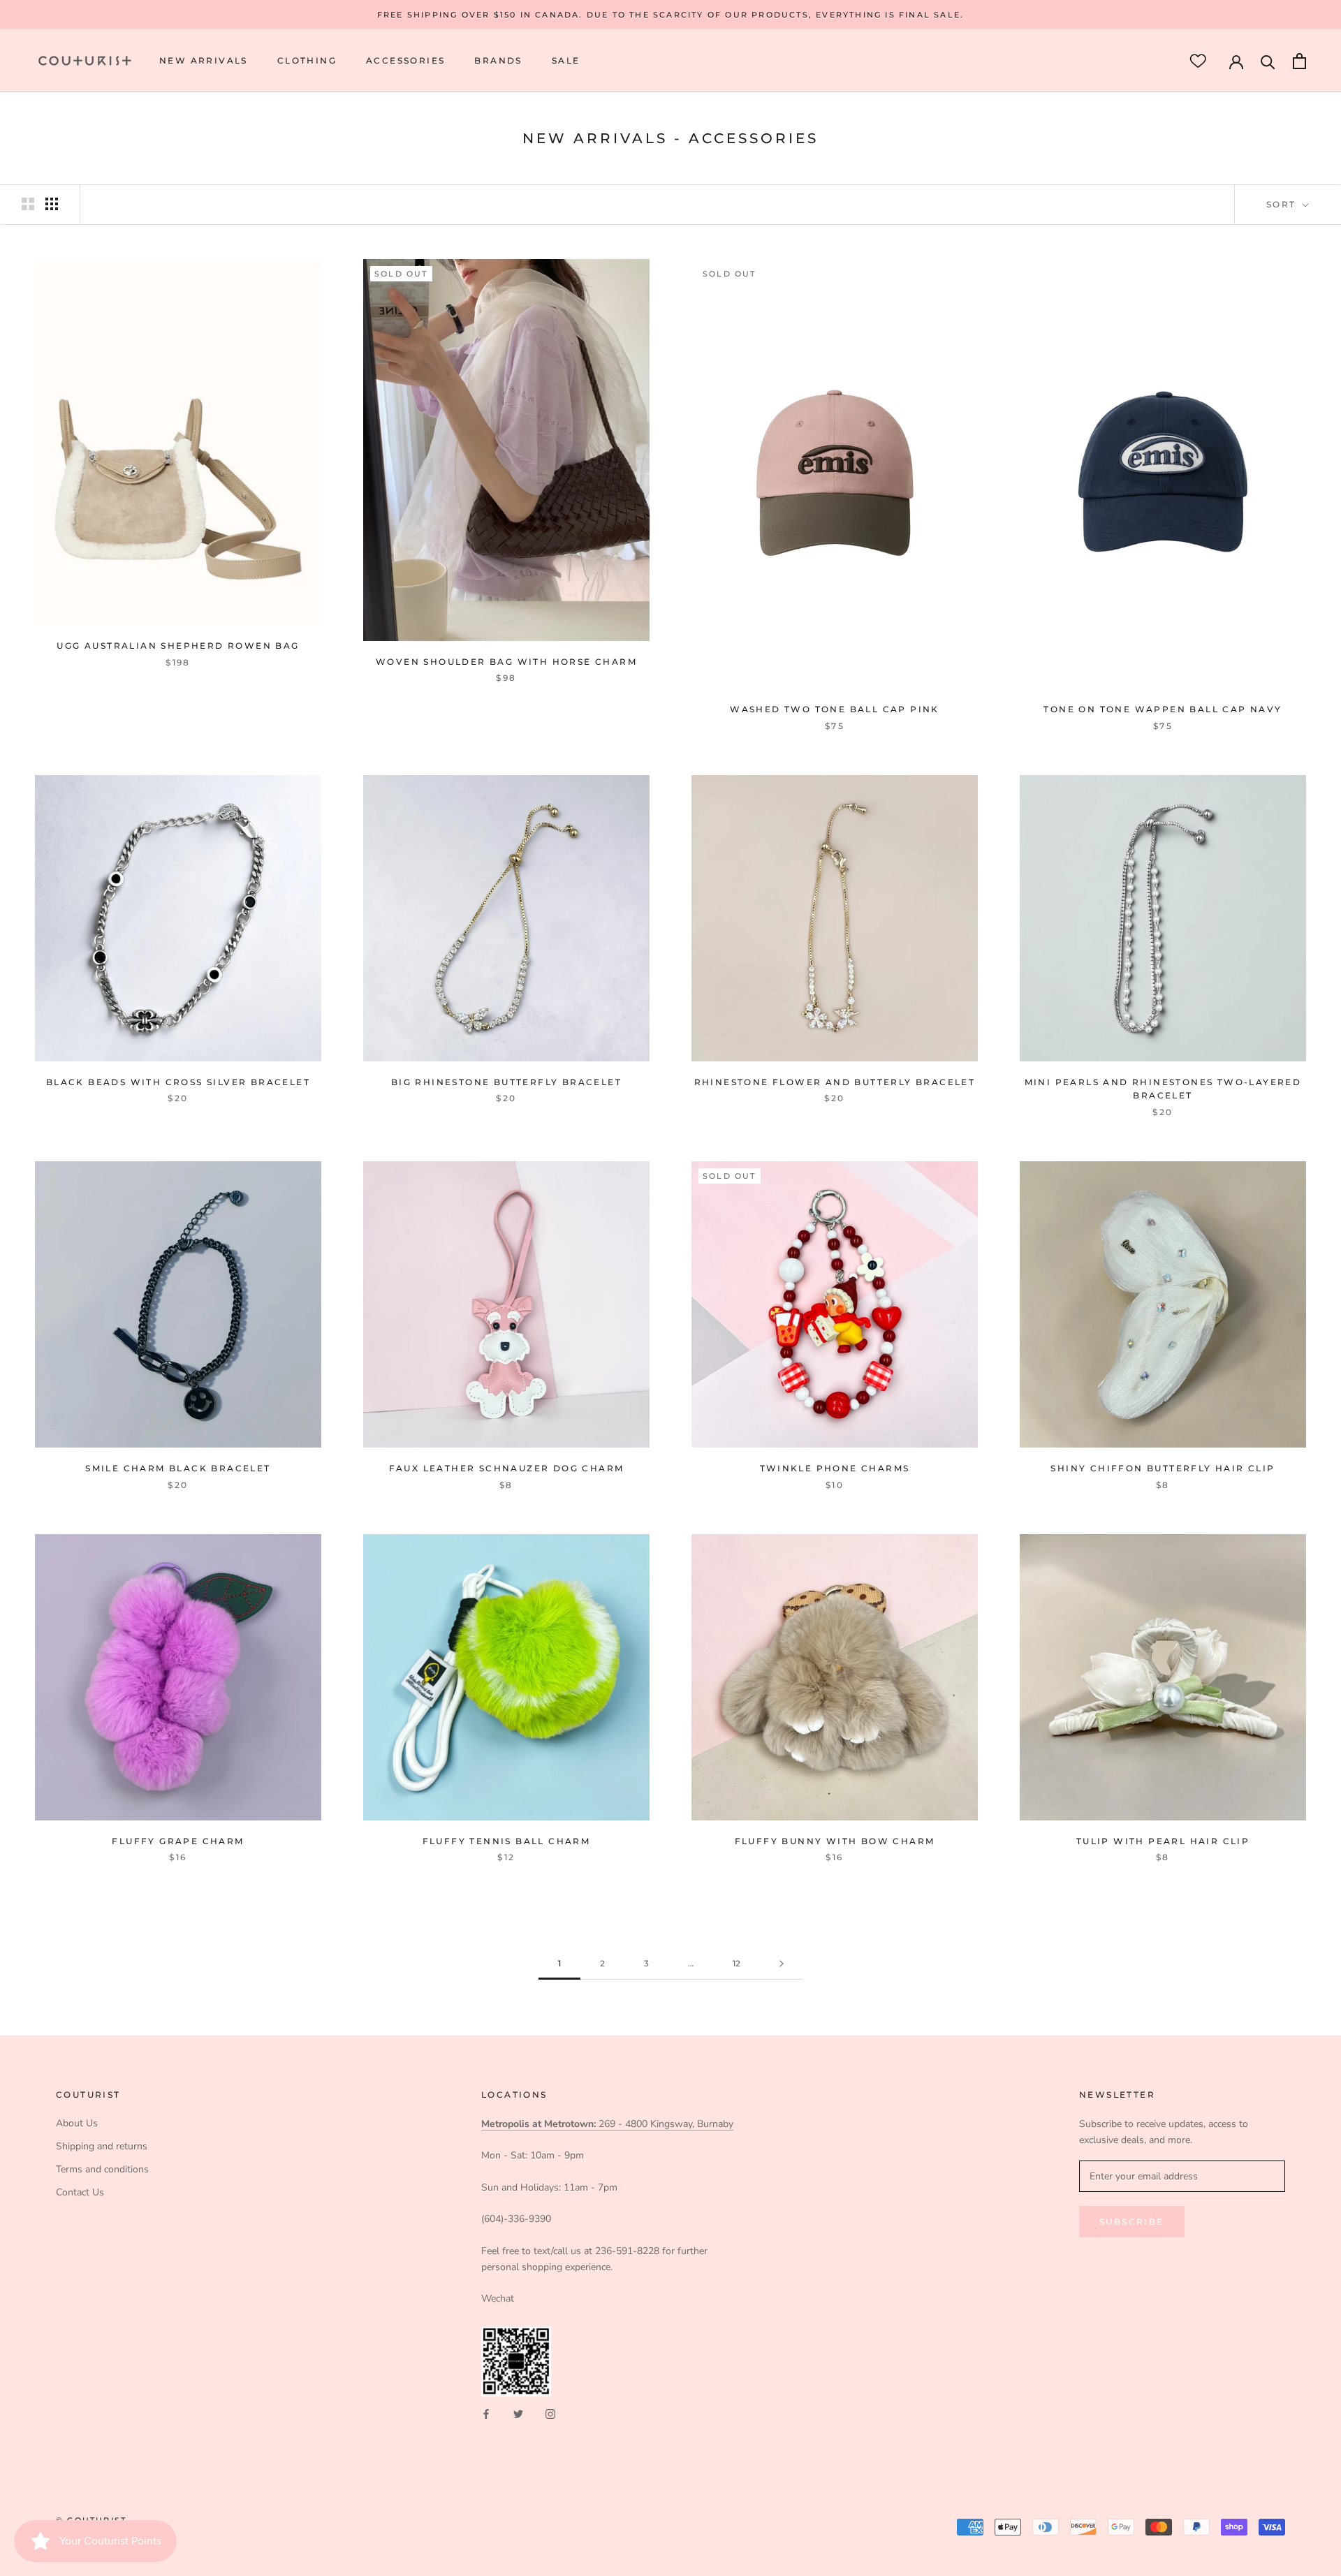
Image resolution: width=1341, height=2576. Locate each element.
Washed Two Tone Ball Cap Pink (835, 709)
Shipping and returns (102, 2146)
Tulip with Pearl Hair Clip (1163, 1841)
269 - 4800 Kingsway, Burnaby (607, 2124)
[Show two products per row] (28, 204)
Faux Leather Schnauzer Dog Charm (507, 1468)
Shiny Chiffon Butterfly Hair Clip (1163, 1468)
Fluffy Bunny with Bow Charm (835, 1841)
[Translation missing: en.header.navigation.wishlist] (1198, 61)
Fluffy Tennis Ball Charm (507, 1841)
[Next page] (782, 1964)
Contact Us (80, 2192)
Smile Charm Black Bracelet (178, 1468)
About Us (77, 2123)
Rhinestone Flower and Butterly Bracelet (835, 1082)
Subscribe (1132, 2222)
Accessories (405, 61)
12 (737, 1963)
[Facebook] (486, 2413)
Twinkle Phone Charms (835, 1468)
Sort (1283, 204)
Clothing (307, 61)
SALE (566, 61)
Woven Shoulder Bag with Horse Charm (506, 662)
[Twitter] (518, 2413)
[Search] (1268, 61)
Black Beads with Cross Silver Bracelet (178, 1082)
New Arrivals (204, 61)
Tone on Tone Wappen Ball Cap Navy (1163, 709)
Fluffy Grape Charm (178, 1841)
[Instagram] (550, 2413)
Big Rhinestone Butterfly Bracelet (506, 1082)
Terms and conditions (102, 2169)
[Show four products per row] (52, 204)
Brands (498, 61)
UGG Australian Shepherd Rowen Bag (178, 646)
